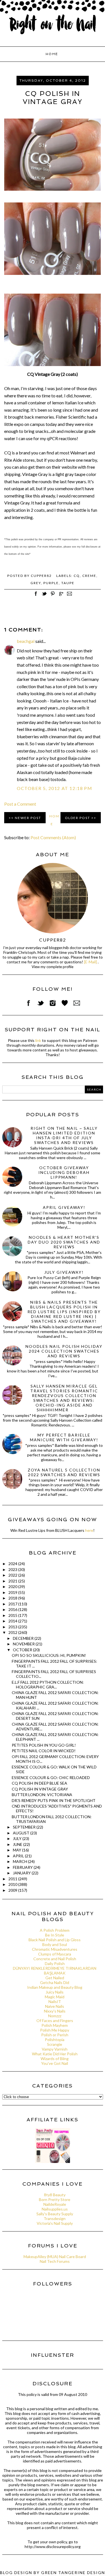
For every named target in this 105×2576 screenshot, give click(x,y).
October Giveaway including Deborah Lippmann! (64, 1172)
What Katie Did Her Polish (55, 2054)
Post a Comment (20, 804)
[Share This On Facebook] (36, 597)
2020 (13, 1587)
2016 (13, 1609)
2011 (13, 1879)
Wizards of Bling (55, 2059)
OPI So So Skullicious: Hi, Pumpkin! (49, 1655)
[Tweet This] (44, 597)
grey (36, 583)
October (23, 1650)
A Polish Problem (55, 1930)
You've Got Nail (55, 2063)
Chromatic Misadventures (55, 1949)
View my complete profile (53, 967)
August (22, 1833)
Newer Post (28, 818)
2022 (13, 1575)
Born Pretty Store (55, 2199)
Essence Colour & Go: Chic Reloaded (51, 1778)
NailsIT (55, 2001)
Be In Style (55, 1935)
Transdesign (55, 2218)
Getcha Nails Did (55, 1982)
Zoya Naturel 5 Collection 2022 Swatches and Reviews (64, 1472)
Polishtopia (55, 2040)
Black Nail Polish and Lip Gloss (55, 1940)
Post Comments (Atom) (53, 837)
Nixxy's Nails (55, 2011)
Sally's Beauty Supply (55, 2214)
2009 (13, 1890)
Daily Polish (55, 1963)
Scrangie (55, 2044)
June (18, 1844)
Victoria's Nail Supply (55, 2223)
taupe (68, 583)
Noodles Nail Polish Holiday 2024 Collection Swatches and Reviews (64, 1351)
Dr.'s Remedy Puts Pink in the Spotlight (54, 1800)
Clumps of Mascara (55, 1954)
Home (52, 54)
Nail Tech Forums (55, 2261)
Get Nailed (55, 1978)
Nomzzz (55, 2016)
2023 (13, 1569)
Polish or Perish (55, 2035)
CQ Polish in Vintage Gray (40, 1789)
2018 (13, 1598)
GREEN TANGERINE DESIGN (73, 2573)
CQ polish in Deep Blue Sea (39, 1783)
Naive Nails (55, 2006)
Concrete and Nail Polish (55, 1959)
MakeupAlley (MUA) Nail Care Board (55, 2257)
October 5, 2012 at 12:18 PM (54, 788)
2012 (13, 1632)
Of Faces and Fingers (55, 2021)
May (17, 1850)
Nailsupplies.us (55, 2209)
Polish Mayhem (55, 2025)
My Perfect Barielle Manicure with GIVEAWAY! (64, 1437)
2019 (13, 1592)
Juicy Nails (55, 1992)
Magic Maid (55, 1997)
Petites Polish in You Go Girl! (44, 1745)
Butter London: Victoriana (42, 1795)
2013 (13, 1627)
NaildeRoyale (55, 2204)
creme (89, 576)
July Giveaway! (64, 1272)
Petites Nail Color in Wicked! (44, 1751)
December (24, 1638)
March (20, 1861)
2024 (13, 1564)
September (25, 1827)
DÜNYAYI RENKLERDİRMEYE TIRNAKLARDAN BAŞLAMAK (55, 1971)
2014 (13, 1621)
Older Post (78, 818)
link (38, 1040)
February (23, 1867)
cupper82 (53, 940)
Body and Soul (55, 1944)
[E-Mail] (90, 962)
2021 (13, 1581)
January (22, 1873)
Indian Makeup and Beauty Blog (55, 1987)
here (89, 1530)
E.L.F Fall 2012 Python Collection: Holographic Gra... (48, 1685)
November (24, 1644)
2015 (13, 1615)
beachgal (26, 641)
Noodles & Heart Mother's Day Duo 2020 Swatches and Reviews (64, 1242)
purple (51, 583)
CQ (77, 576)
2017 (13, 1604)
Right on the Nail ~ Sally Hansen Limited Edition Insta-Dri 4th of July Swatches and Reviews (64, 1135)
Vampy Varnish (55, 2049)
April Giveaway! (64, 1207)
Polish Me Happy (55, 2030)
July (18, 1838)
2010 (13, 1884)
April (19, 1856)
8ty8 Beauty (55, 2195)
